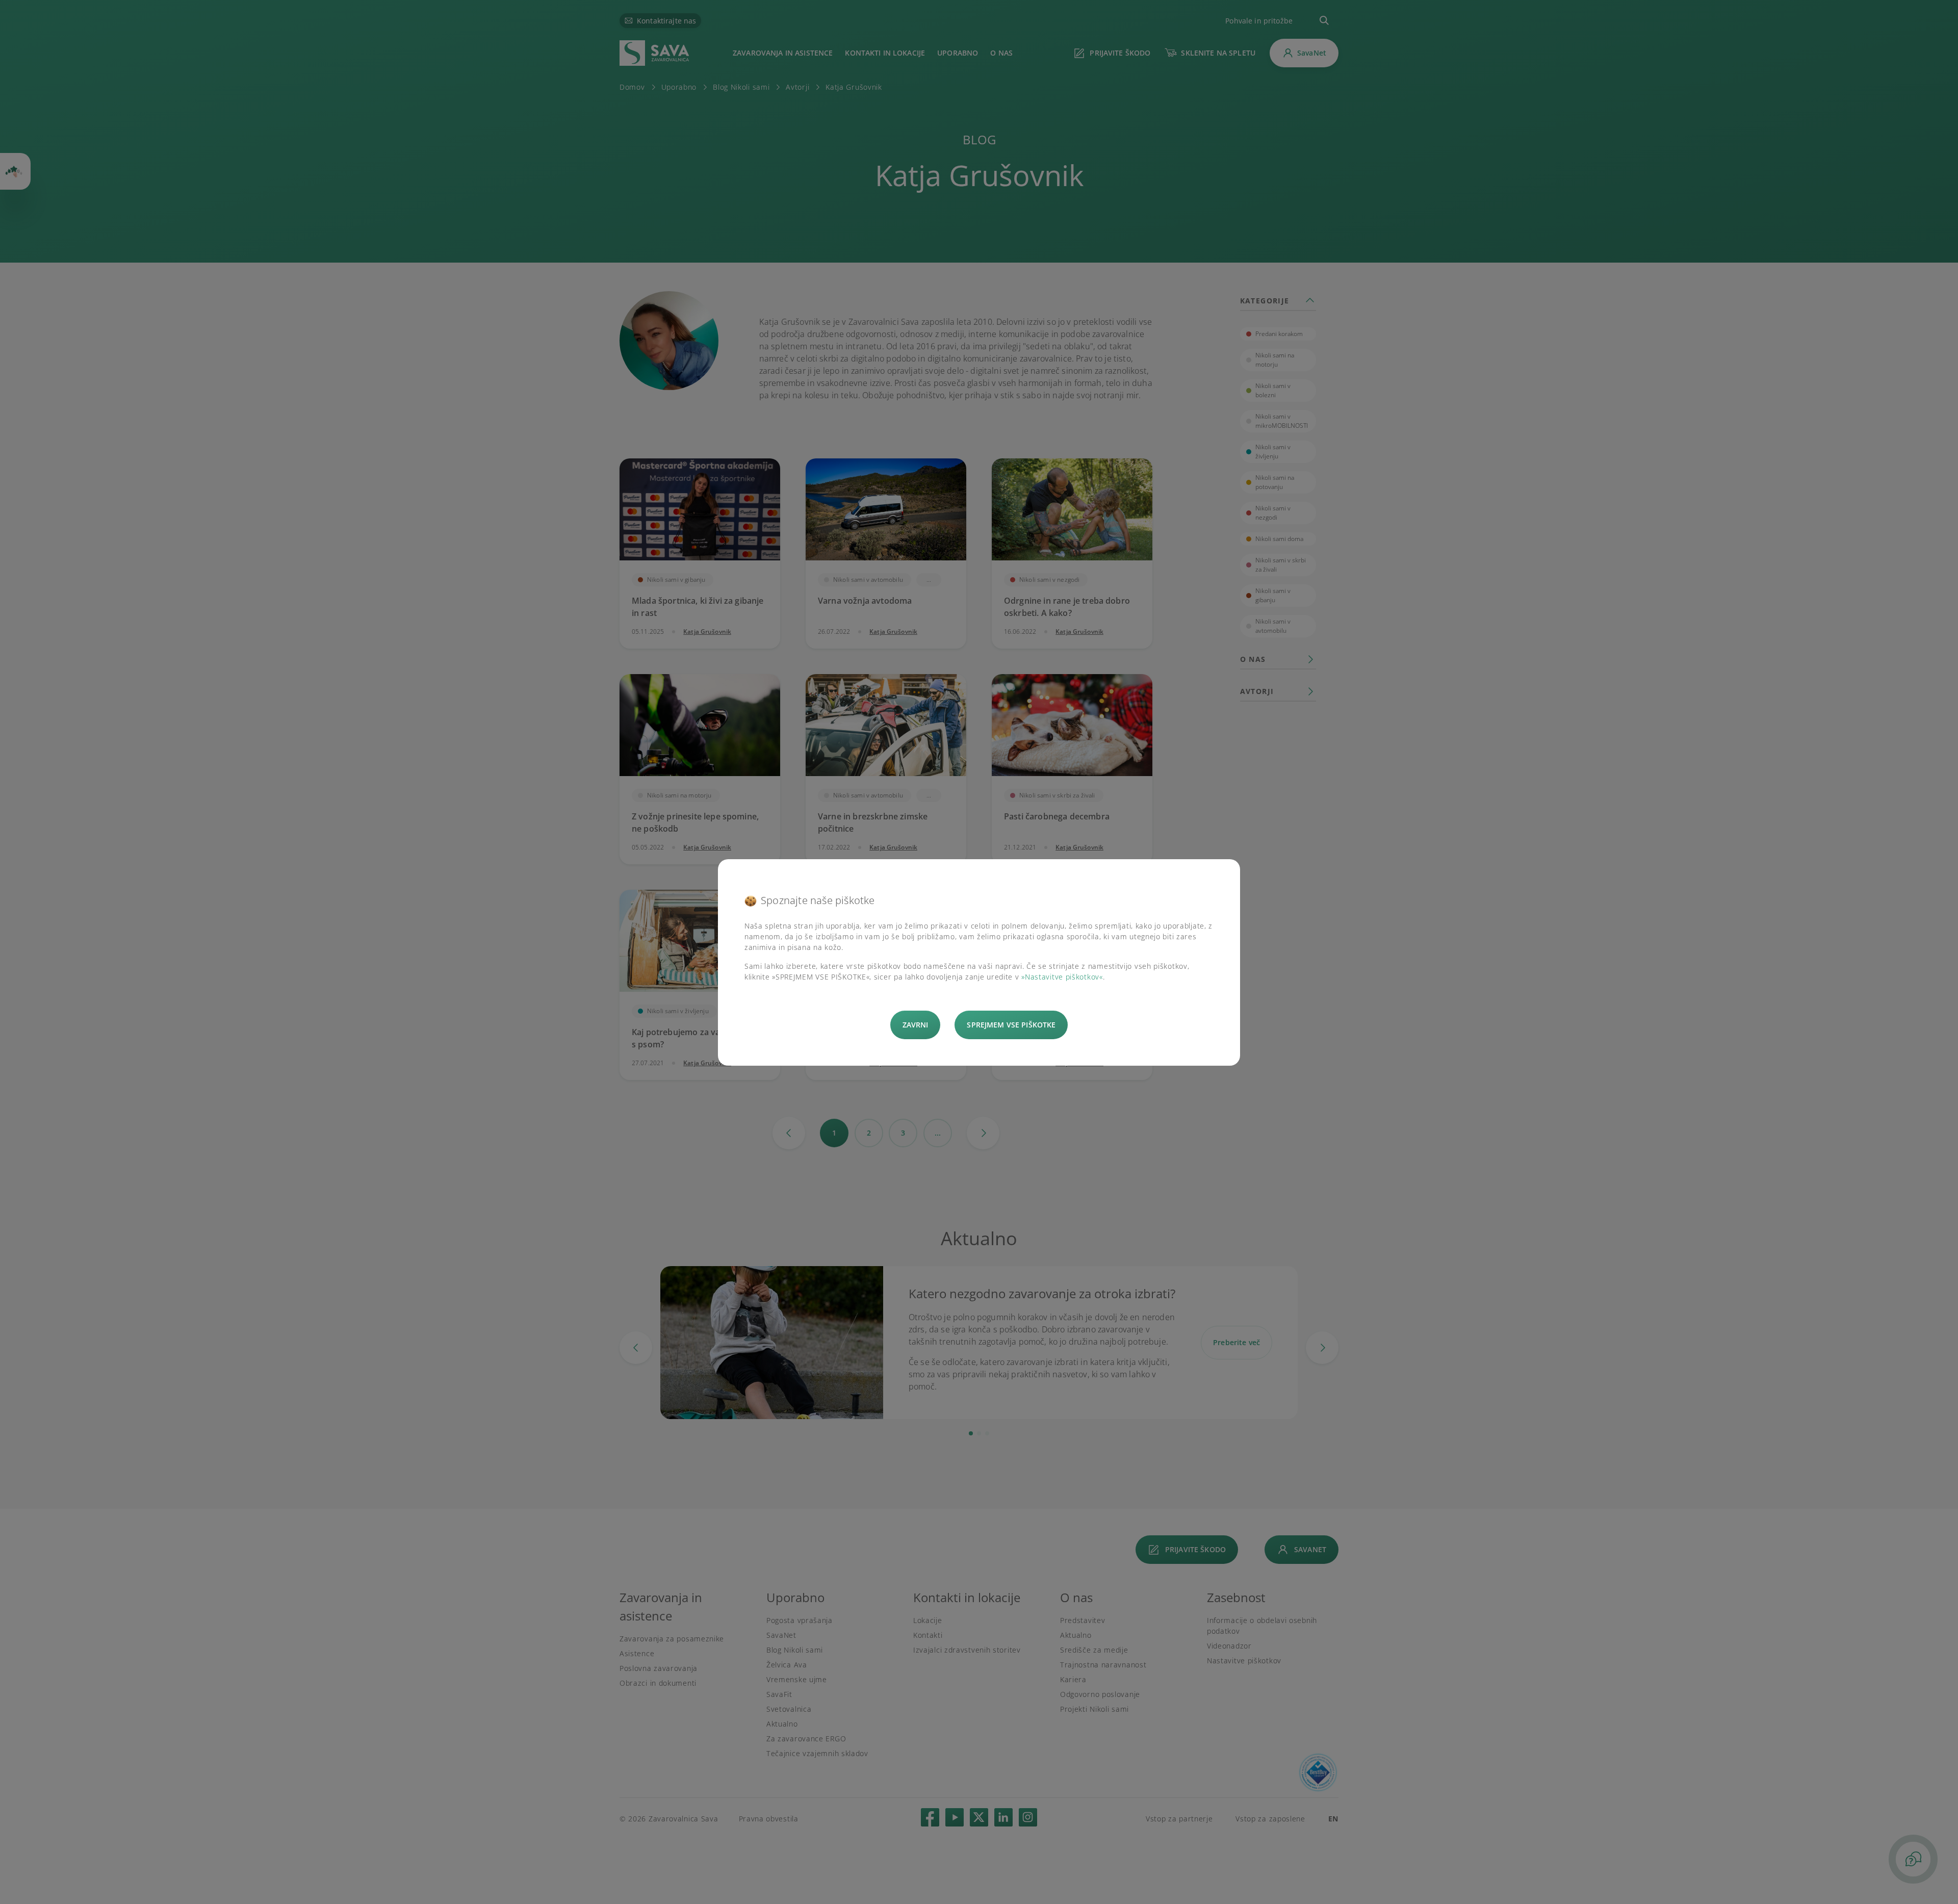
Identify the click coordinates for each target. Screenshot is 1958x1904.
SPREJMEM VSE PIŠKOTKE (1011, 1025)
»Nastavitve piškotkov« (1062, 977)
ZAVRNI (916, 1025)
